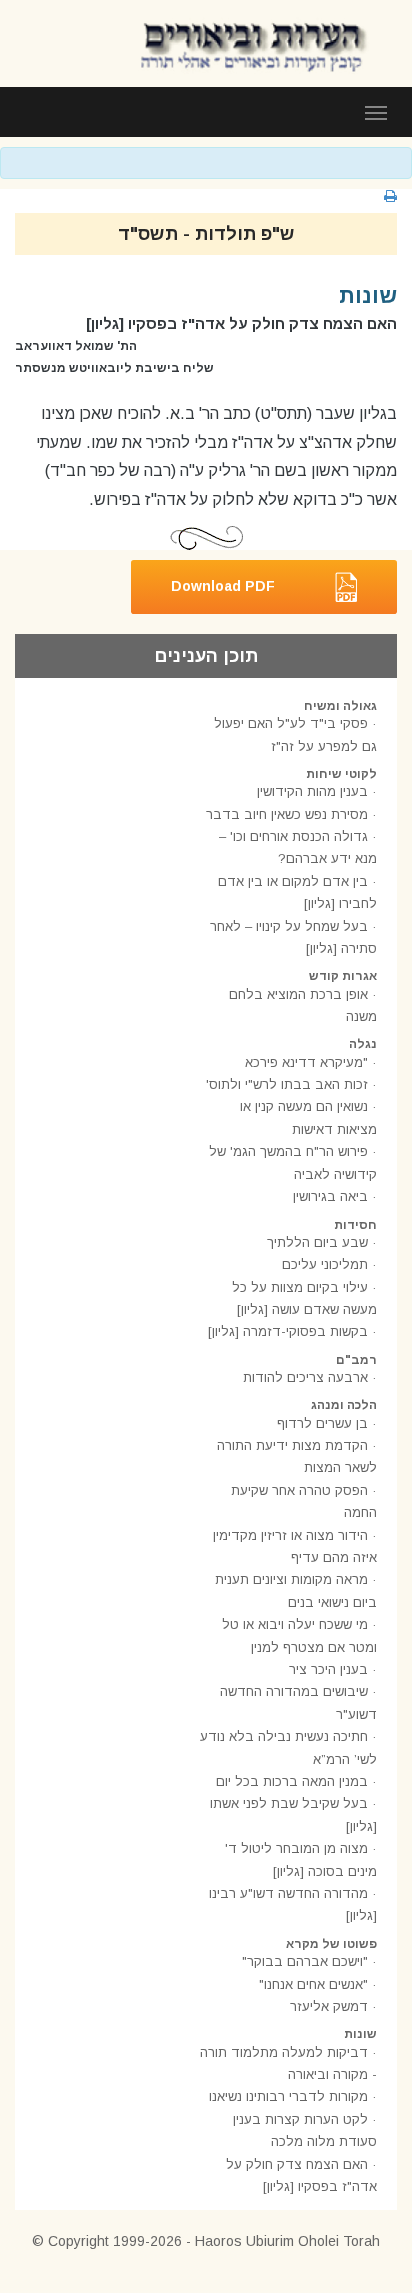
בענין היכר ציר (328, 1669)
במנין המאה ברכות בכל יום (292, 1781)
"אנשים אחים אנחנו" (313, 1984)
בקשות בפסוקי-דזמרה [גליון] (288, 1331)
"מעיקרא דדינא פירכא (306, 1062)
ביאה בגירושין (330, 1196)
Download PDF (223, 586)
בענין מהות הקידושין (312, 791)
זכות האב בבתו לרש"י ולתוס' (287, 1084)
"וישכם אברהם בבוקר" (305, 1961)
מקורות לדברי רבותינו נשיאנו (288, 2096)
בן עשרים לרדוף (322, 1423)
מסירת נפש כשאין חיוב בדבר (287, 814)
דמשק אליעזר (329, 2006)
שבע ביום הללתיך (317, 1242)
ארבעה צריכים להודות (305, 1377)
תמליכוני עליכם (325, 1264)
